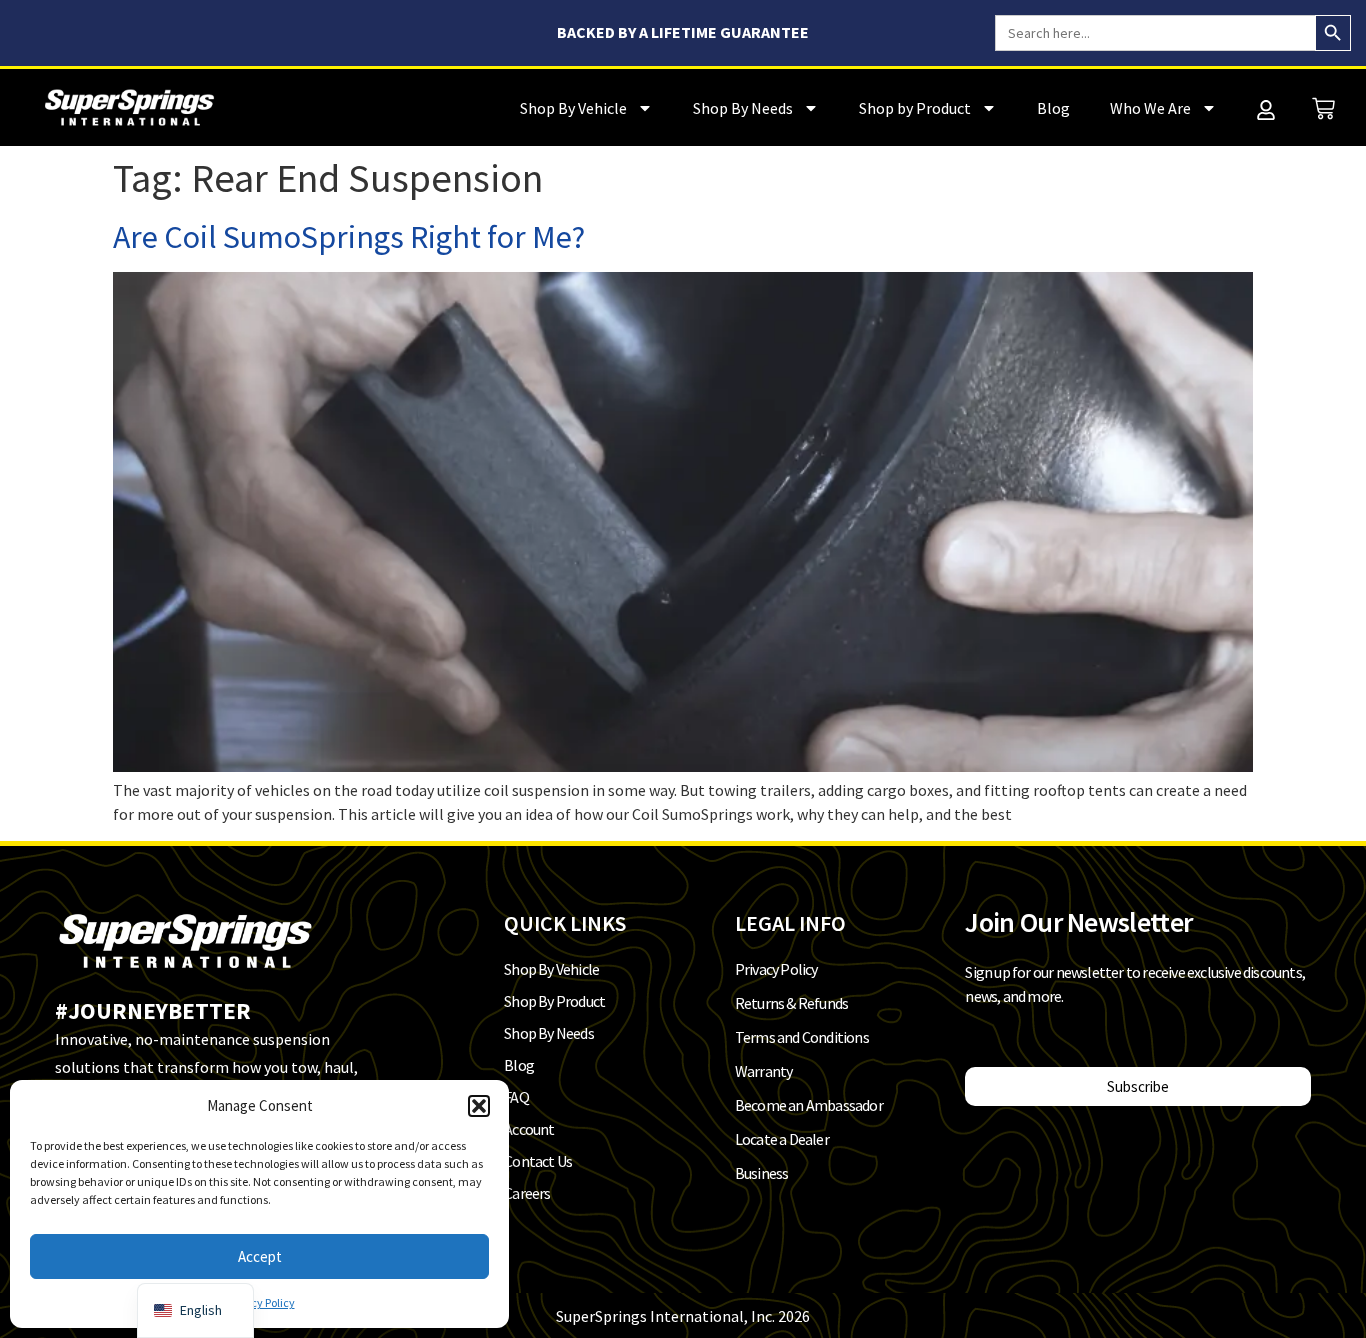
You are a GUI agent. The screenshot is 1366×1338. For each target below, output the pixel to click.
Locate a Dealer (782, 1139)
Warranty (764, 1071)
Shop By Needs (743, 108)
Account (529, 1129)
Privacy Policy (260, 1302)
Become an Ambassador (809, 1105)
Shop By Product (554, 1001)
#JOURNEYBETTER (153, 1010)
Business (762, 1173)
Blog (1053, 108)
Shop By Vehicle (573, 108)
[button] (479, 1106)
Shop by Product (915, 108)
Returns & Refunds (791, 1003)
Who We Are (1150, 108)
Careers (527, 1193)
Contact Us (538, 1161)
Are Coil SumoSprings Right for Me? (349, 237)
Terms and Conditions (802, 1037)
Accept (260, 1256)
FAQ (516, 1097)
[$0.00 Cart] (1323, 108)
